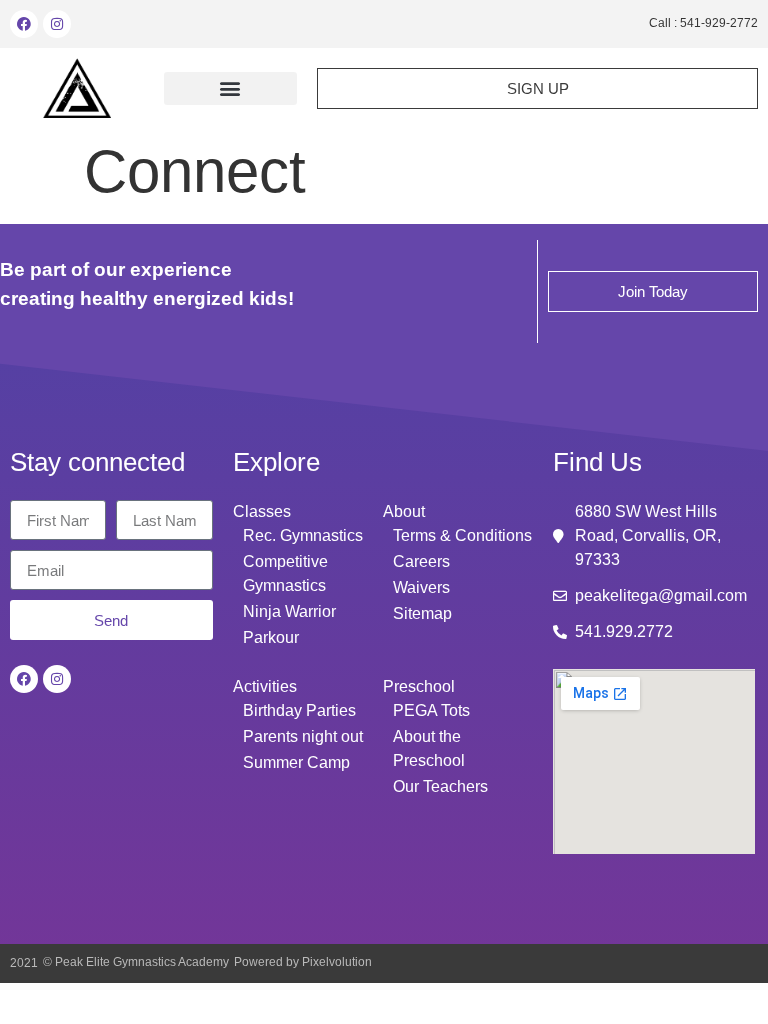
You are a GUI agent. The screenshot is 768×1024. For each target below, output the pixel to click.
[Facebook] (24, 24)
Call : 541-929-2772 (703, 23)
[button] (231, 88)
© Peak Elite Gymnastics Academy (136, 962)
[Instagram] (57, 24)
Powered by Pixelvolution (303, 962)
